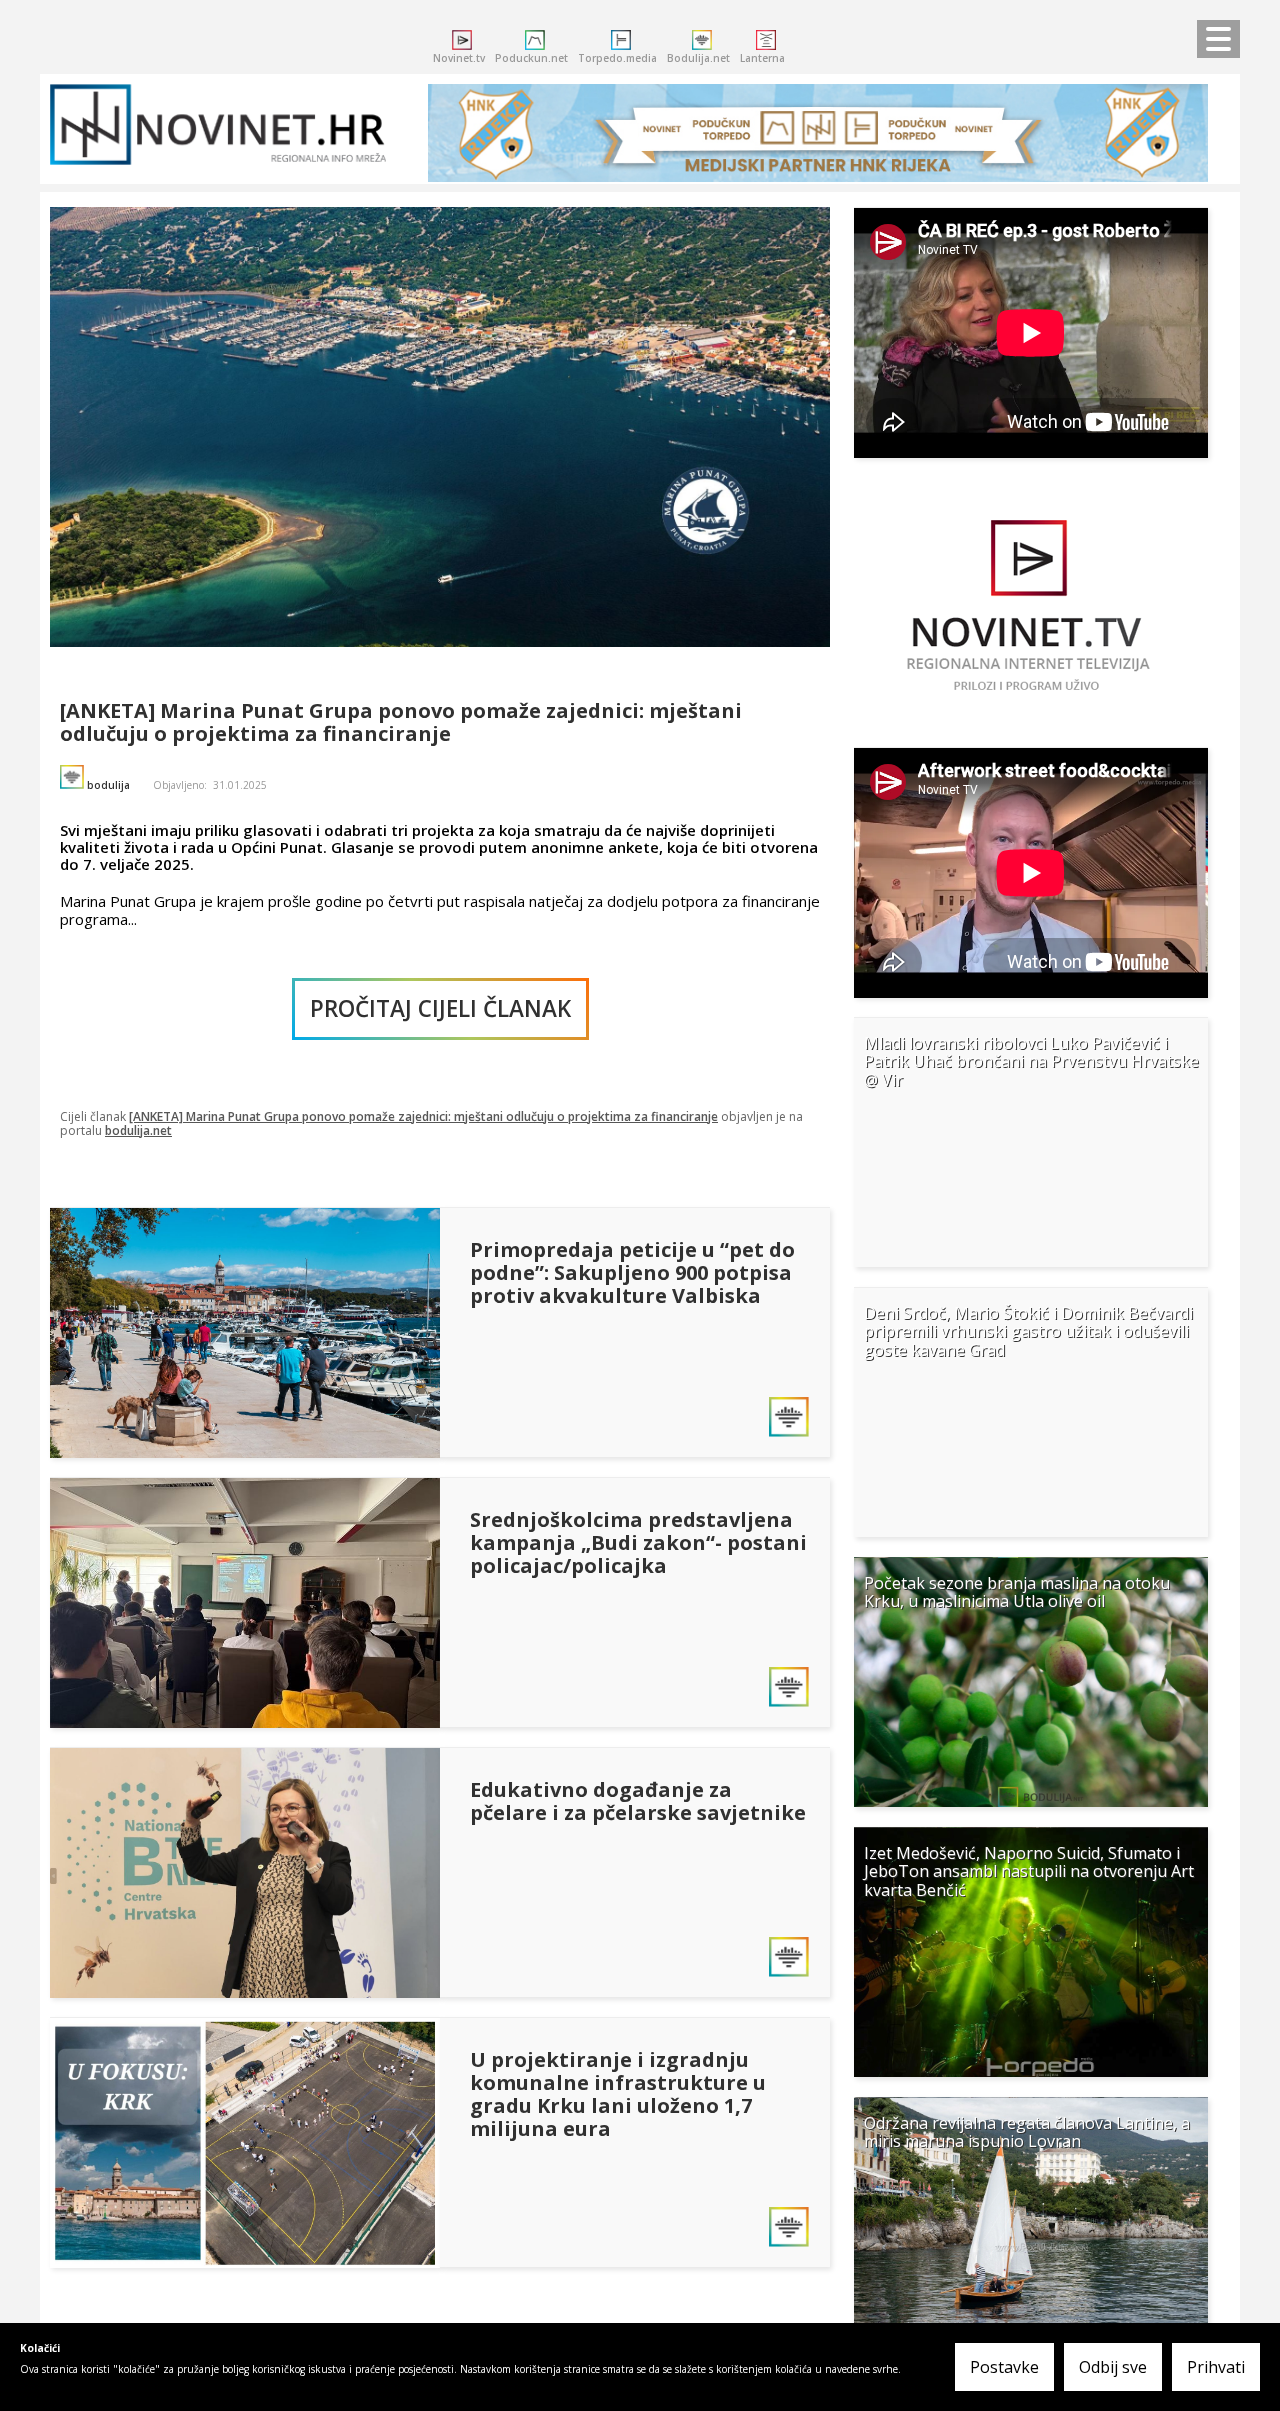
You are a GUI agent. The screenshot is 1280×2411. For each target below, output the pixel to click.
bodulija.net (138, 1130)
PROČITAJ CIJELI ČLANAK (440, 1008)
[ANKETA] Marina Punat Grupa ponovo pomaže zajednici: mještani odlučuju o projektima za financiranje (401, 722)
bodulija (108, 785)
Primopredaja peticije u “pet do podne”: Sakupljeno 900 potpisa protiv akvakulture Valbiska (632, 1272)
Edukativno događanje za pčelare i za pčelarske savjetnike (638, 1801)
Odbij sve (1113, 2367)
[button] (1031, 1142)
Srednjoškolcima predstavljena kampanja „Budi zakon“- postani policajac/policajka (638, 1542)
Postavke (1004, 2367)
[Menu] (1213, 40)
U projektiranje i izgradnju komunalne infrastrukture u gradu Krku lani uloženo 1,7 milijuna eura (618, 2094)
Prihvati (1216, 2367)
